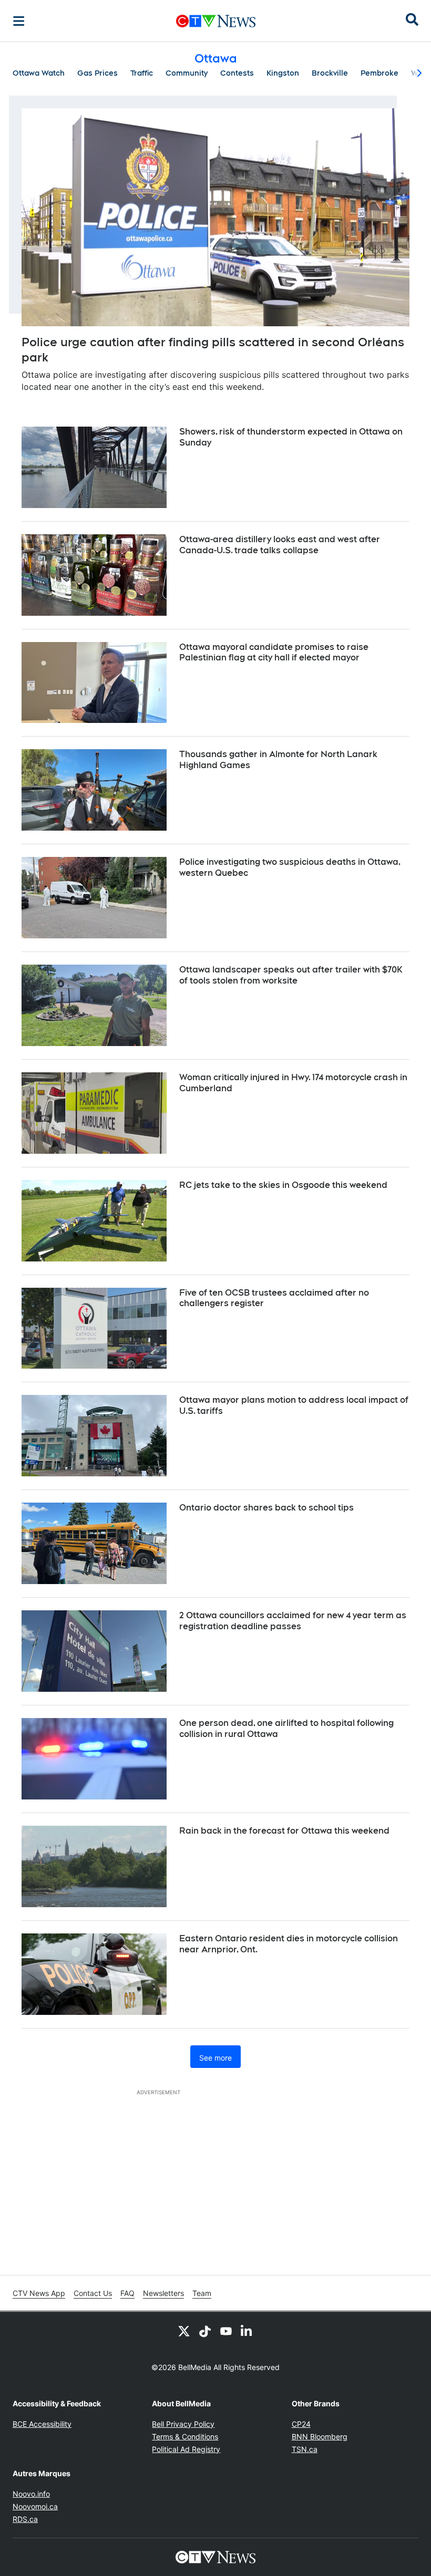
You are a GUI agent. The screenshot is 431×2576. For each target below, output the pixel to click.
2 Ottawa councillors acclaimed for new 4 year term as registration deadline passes (293, 1621)
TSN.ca (305, 2449)
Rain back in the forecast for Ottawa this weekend (284, 1831)
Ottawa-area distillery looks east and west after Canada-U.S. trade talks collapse (280, 545)
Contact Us (93, 2293)
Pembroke (379, 73)
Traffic (142, 73)
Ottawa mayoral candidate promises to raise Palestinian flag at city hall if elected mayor (274, 653)
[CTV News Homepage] (216, 21)
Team (202, 2293)
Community (187, 73)
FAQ (127, 2293)
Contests (237, 73)
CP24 (301, 2424)
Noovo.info (31, 2494)
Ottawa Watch (39, 73)
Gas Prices (98, 73)
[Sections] (19, 21)
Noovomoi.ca (35, 2506)
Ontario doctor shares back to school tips (266, 1508)
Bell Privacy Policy (183, 2424)
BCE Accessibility (42, 2424)
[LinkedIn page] (247, 2331)
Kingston (283, 73)
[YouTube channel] (226, 2331)
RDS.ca (25, 2519)
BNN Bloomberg (320, 2437)
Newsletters (163, 2293)
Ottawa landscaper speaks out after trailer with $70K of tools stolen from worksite (291, 975)
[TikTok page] (205, 2331)
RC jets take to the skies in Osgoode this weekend (283, 1185)
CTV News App (39, 2293)
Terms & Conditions (185, 2437)
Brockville (330, 73)
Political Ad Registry (186, 2449)
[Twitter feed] (184, 2331)
